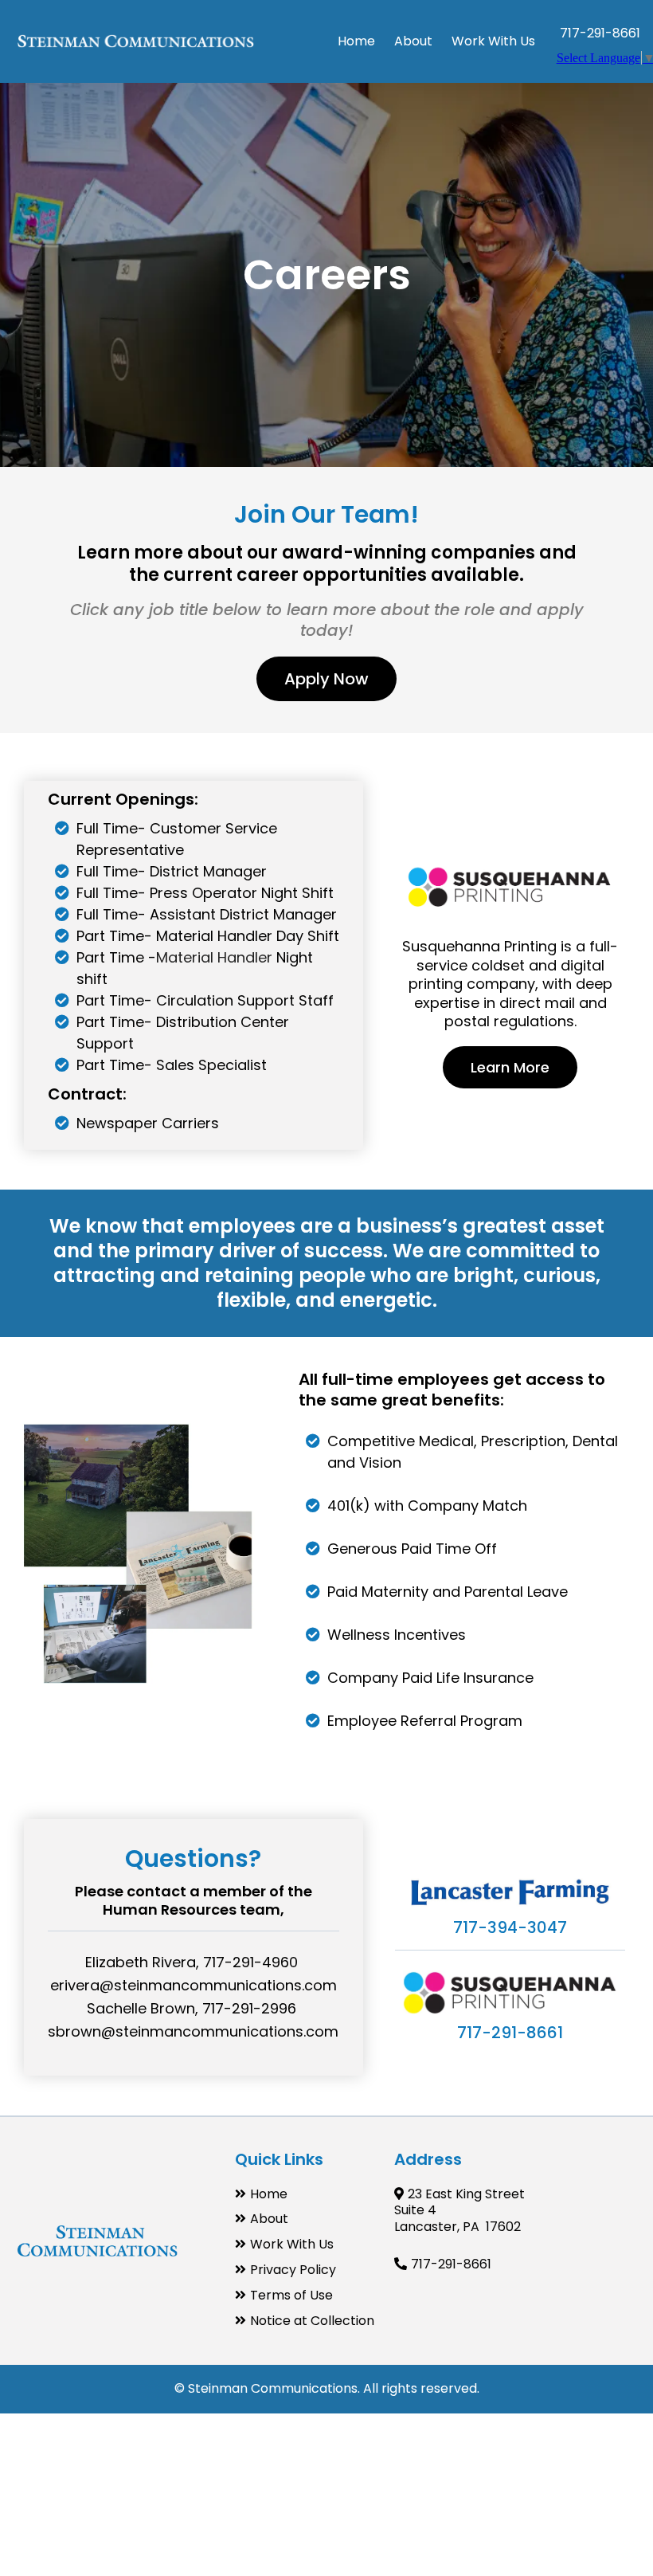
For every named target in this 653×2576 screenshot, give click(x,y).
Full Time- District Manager (172, 871)
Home (269, 2194)
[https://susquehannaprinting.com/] (510, 885)
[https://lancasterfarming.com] (510, 1892)
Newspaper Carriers (148, 1123)
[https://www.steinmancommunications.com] (135, 42)
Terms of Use (291, 2295)
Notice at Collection (312, 2321)
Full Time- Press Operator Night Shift (205, 893)
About (269, 2219)
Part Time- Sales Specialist (172, 1065)
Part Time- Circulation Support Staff (205, 1000)
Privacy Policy (293, 2270)
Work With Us (292, 2244)
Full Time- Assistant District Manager (207, 914)
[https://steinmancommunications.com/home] (98, 2241)
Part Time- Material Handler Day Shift (208, 936)
